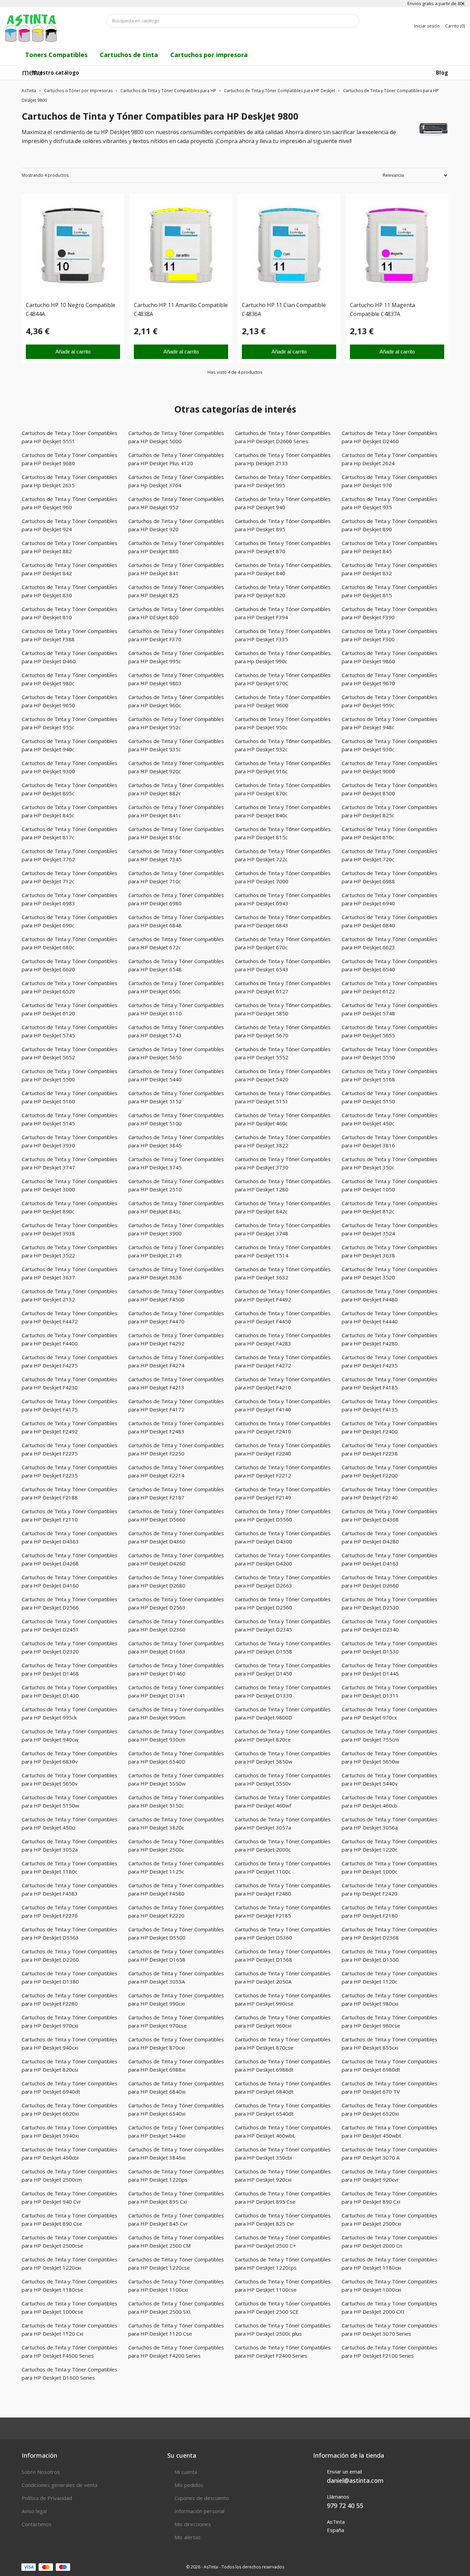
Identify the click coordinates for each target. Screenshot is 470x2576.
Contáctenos (37, 2524)
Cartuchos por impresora (209, 55)
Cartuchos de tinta (129, 55)
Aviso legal (34, 2511)
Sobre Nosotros (41, 2472)
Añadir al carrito (73, 352)
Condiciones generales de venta (60, 2485)
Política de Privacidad (47, 2498)
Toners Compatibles (56, 55)
